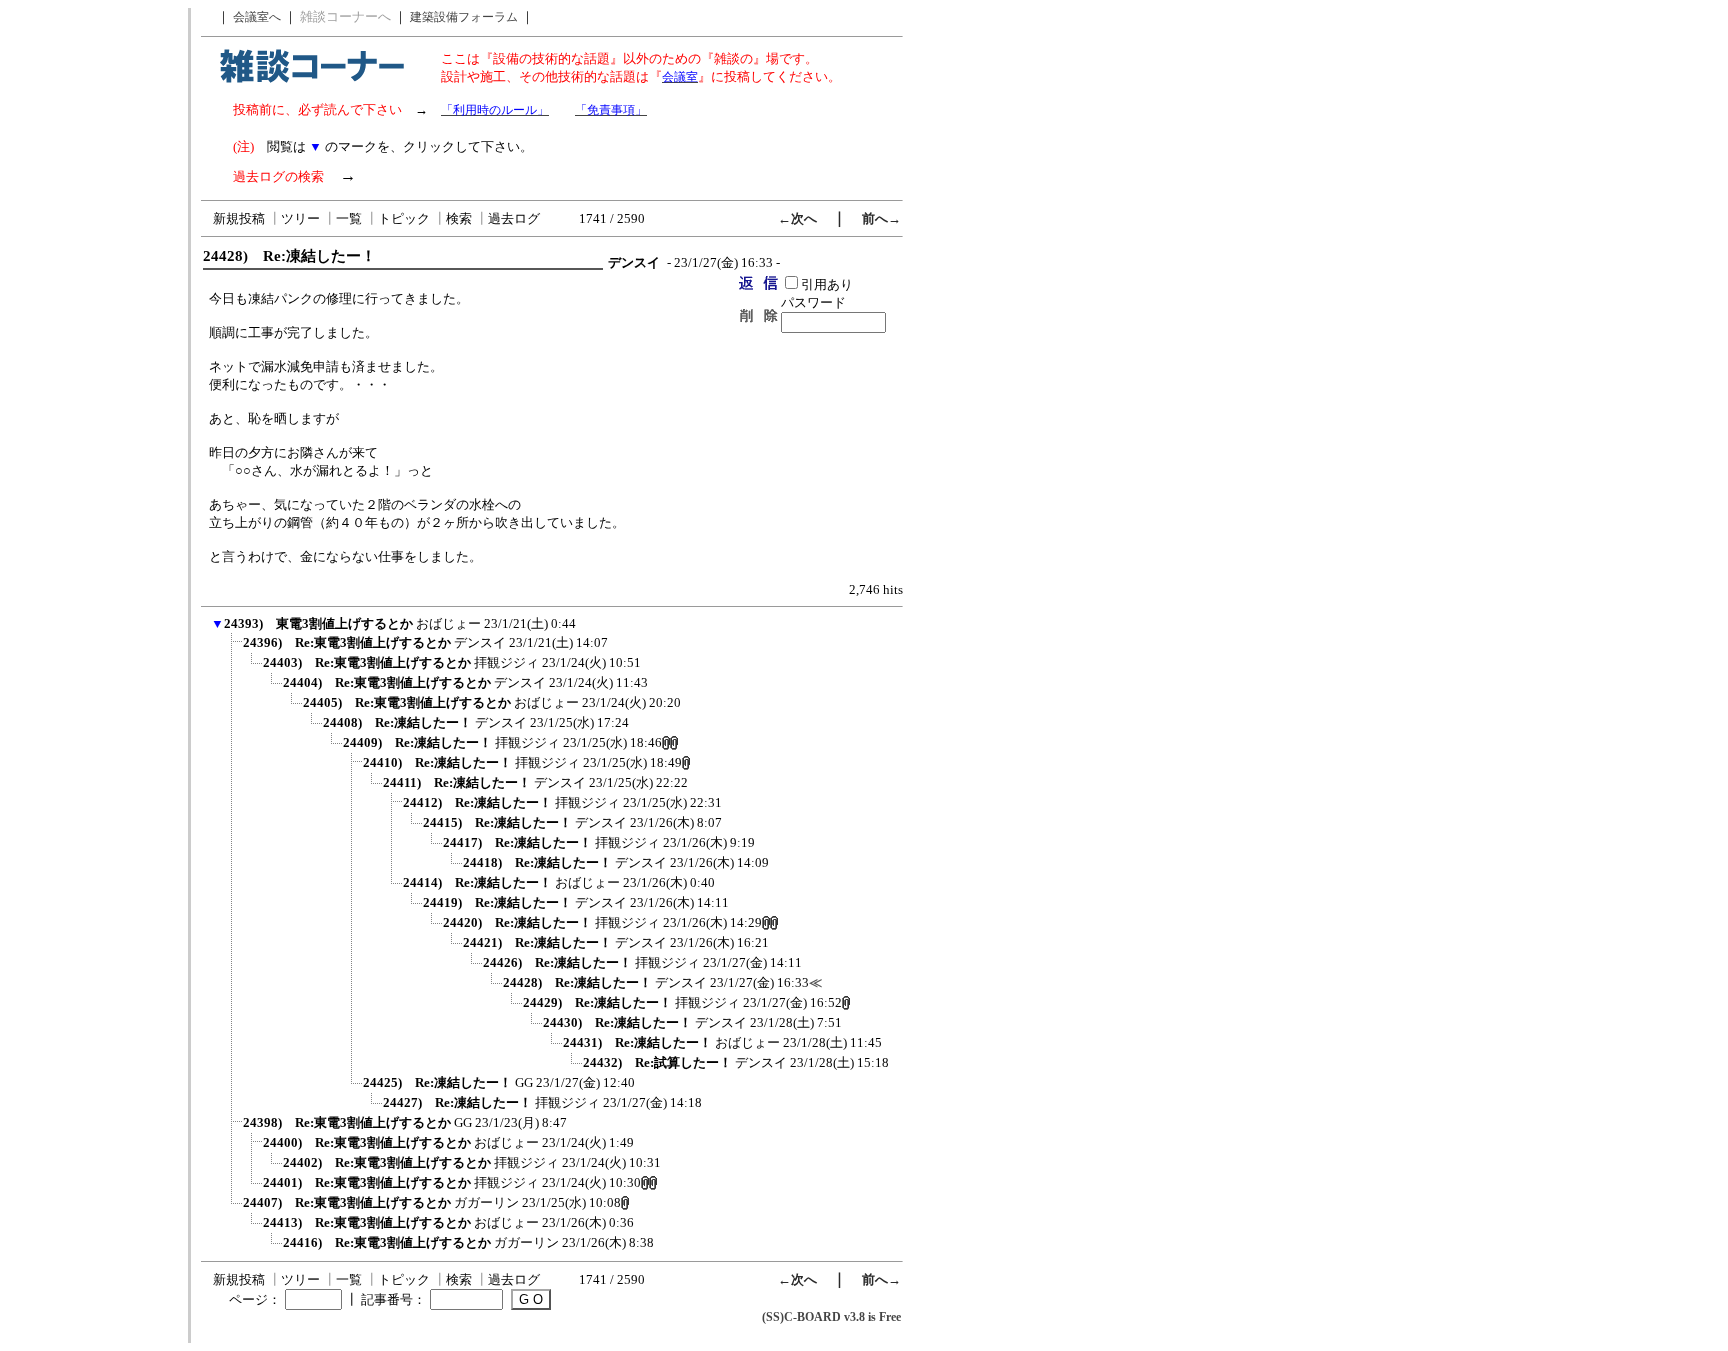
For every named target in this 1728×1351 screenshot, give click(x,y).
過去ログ (514, 218)
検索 (459, 218)
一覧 (349, 218)
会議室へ (257, 17)
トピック (404, 218)
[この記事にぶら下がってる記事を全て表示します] (233, 649)
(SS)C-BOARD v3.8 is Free (831, 1317)
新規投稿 (239, 218)
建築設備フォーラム (464, 17)
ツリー (300, 218)
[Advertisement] (93, 308)
